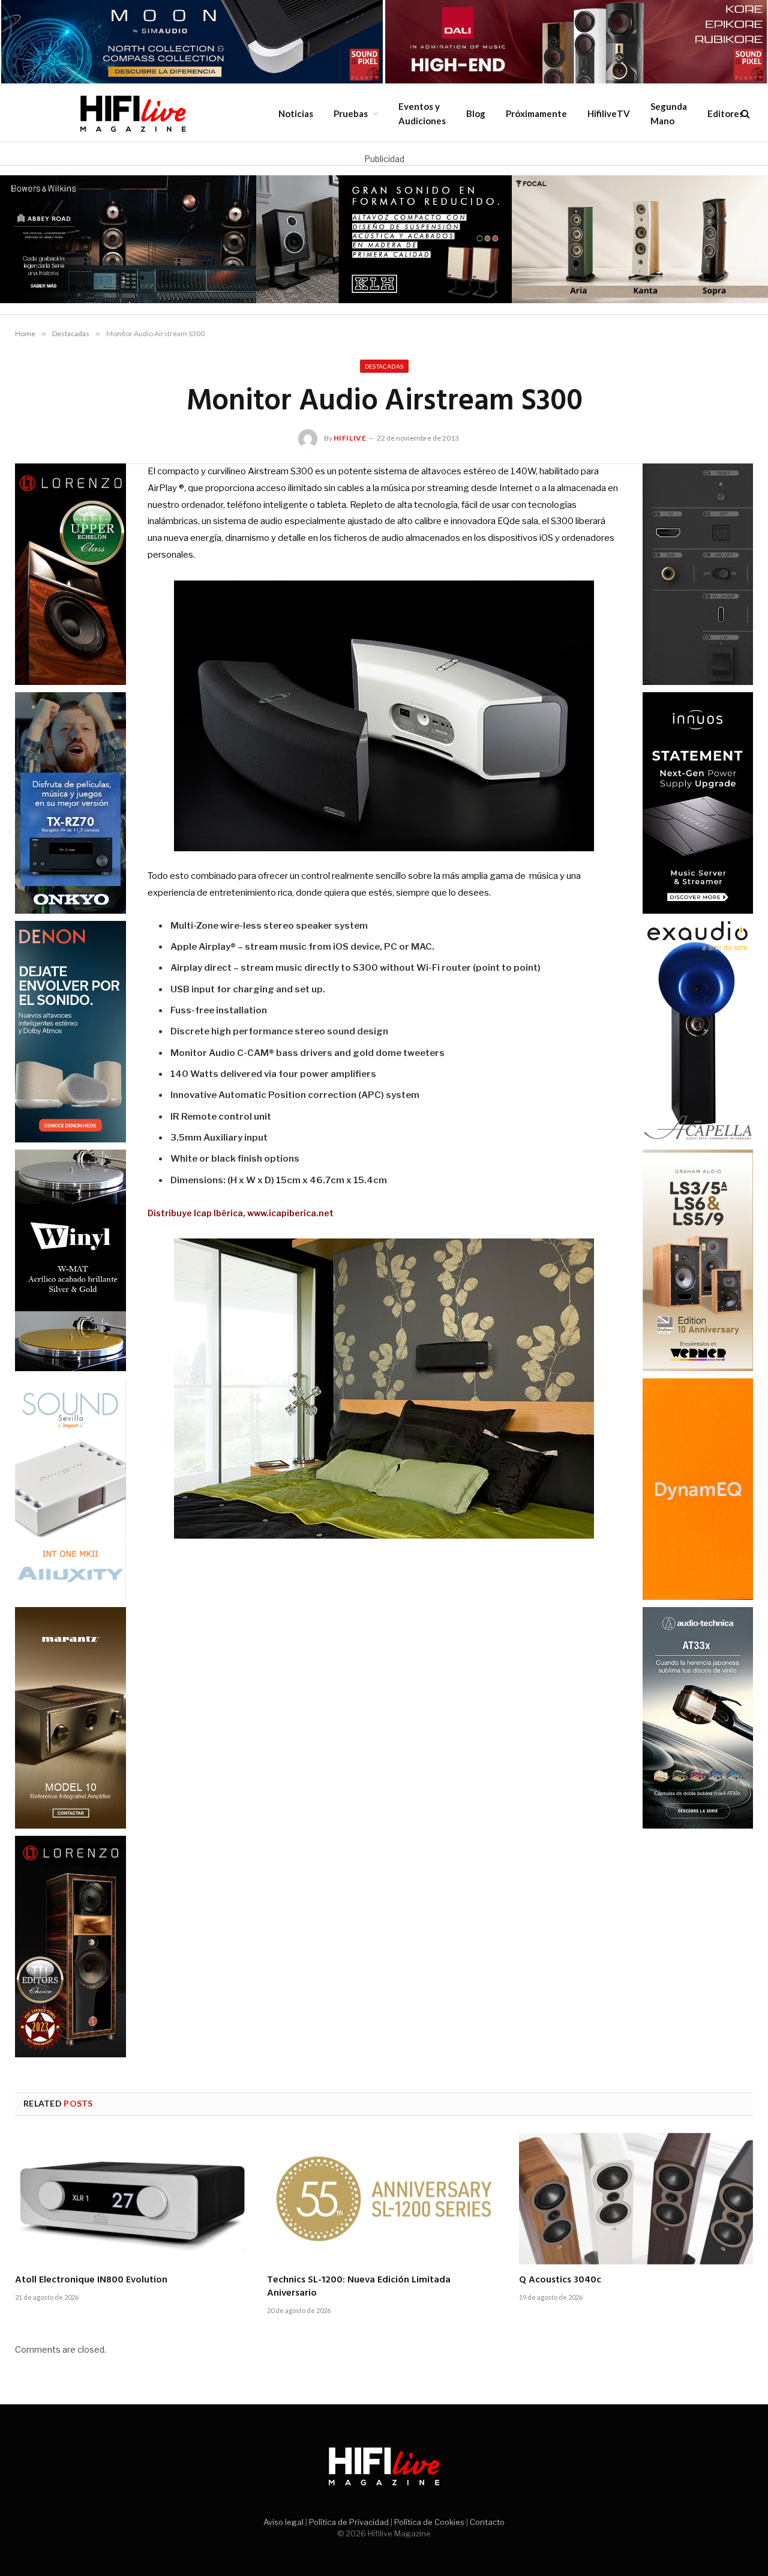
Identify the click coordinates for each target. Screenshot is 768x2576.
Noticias (296, 113)
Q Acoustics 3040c (560, 2281)
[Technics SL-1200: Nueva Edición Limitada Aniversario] (384, 2199)
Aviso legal (283, 2522)
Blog (476, 113)
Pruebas (351, 113)
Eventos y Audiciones (422, 113)
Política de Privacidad (349, 2522)
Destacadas (384, 366)
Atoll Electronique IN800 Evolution (91, 2281)
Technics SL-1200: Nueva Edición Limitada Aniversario (359, 2287)
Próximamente (536, 113)
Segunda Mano (669, 113)
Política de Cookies (429, 2522)
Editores (725, 113)
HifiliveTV (609, 113)
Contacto (487, 2522)
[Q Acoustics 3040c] (636, 2199)
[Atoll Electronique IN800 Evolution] (132, 2199)
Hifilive (350, 438)
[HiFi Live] (133, 113)
